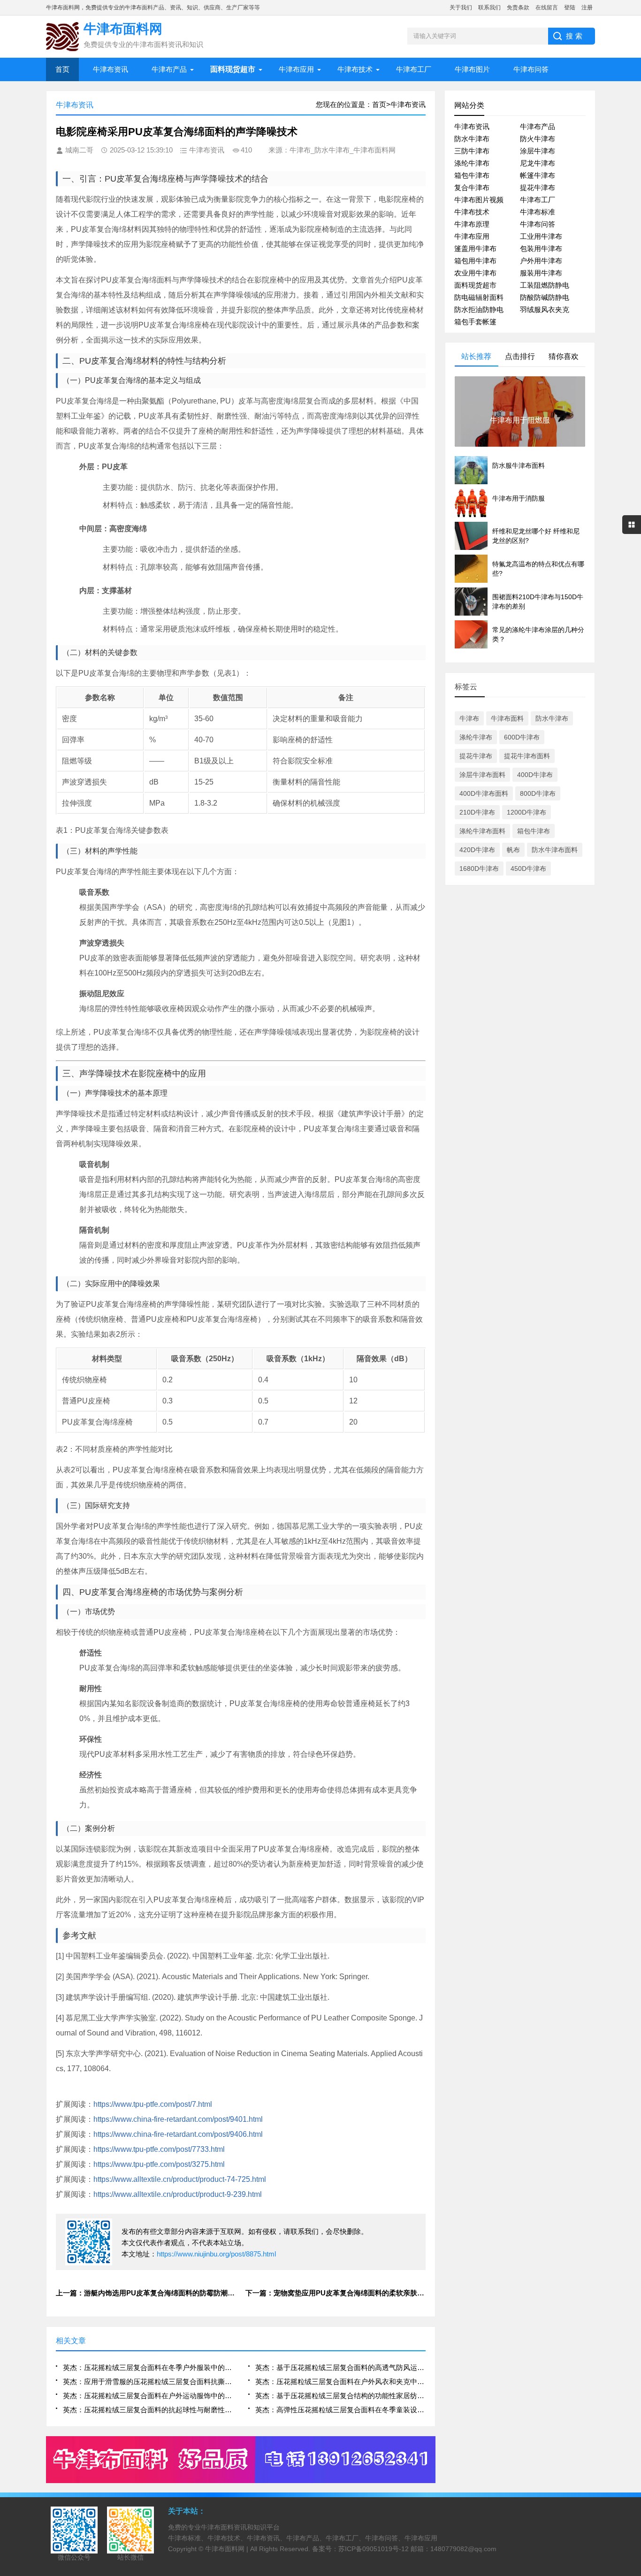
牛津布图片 (472, 69)
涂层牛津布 (538, 151)
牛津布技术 (355, 69)
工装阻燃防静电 (545, 285)
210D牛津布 (477, 812)
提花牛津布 (538, 187)
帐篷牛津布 (538, 175)
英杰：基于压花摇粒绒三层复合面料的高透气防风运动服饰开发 (340, 2367)
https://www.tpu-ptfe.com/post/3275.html (159, 2164)
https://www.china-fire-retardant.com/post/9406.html (178, 2134)
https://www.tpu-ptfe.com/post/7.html (153, 2104)
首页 (62, 69)
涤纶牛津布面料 (482, 831)
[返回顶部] (631, 2309)
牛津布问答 (531, 69)
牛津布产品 (169, 69)
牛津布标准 (538, 212)
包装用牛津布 (541, 248)
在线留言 (547, 8)
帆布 (513, 850)
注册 (587, 8)
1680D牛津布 (479, 869)
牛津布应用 (296, 69)
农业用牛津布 (475, 273)
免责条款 (518, 8)
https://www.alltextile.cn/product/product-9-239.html (178, 2194)
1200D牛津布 (527, 812)
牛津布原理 (472, 224)
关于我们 (461, 8)
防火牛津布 (538, 139)
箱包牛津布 (472, 175)
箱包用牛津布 (475, 261)
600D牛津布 (522, 737)
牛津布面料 (507, 718)
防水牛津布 (472, 139)
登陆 (570, 8)
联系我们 (489, 8)
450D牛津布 (528, 869)
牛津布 (469, 718)
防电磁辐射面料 (479, 297)
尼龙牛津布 (538, 163)
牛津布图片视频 (479, 200)
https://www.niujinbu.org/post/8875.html (216, 2254)
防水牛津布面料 (555, 850)
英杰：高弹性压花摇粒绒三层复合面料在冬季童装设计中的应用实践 (340, 2410)
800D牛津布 (538, 793)
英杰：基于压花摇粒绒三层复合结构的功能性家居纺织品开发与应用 (340, 2396)
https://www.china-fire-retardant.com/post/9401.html (178, 2119)
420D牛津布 (477, 850)
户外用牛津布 (541, 261)
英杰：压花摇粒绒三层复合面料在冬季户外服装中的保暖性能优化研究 (148, 2367)
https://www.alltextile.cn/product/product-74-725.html (180, 2179)
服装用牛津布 (541, 273)
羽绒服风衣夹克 (545, 309)
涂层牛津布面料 (482, 775)
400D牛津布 (535, 775)
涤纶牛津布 (472, 163)
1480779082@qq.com (463, 2549)
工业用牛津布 (541, 236)
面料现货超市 (475, 285)
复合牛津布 (472, 187)
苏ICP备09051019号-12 (374, 2549)
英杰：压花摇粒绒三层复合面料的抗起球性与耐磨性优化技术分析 (148, 2410)
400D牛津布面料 (484, 793)
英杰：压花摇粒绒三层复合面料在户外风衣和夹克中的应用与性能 (340, 2382)
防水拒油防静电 (479, 309)
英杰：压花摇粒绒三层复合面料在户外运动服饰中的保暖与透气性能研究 (148, 2396)
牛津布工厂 (414, 69)
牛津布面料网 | (228, 2549)
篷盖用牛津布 (475, 248)
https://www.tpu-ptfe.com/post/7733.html (159, 2149)
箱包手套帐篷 (475, 322)
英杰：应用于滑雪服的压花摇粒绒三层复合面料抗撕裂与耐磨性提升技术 (148, 2382)
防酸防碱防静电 (545, 297)
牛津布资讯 (111, 69)
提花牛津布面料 (527, 756)
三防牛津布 (472, 151)
